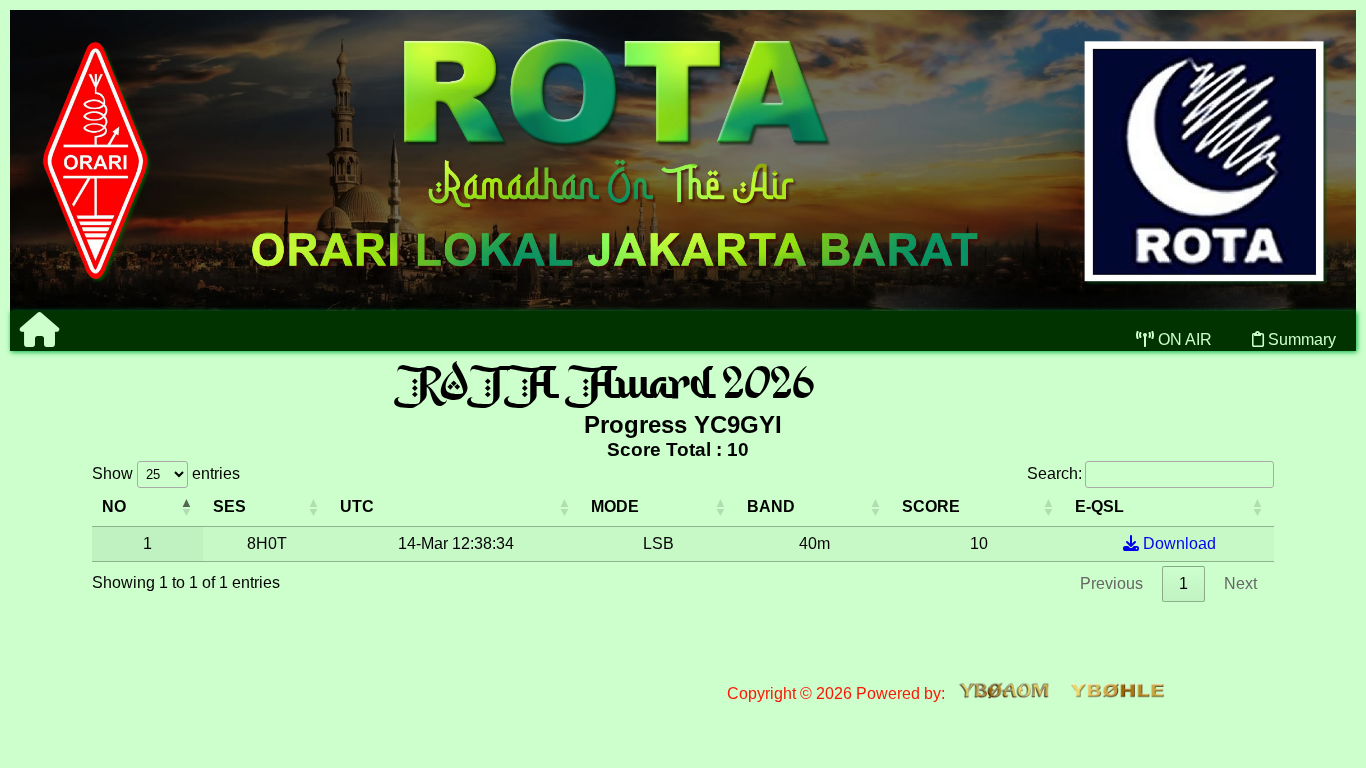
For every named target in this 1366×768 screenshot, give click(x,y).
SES (229, 506)
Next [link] (1240, 583)
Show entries (166, 473)
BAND (771, 506)
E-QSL (1099, 506)
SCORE (931, 506)
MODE (615, 506)
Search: (1054, 473)
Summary (1300, 339)
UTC (357, 506)
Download (1177, 543)
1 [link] (1183, 583)
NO (114, 506)
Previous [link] (1111, 583)
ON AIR (1183, 339)
